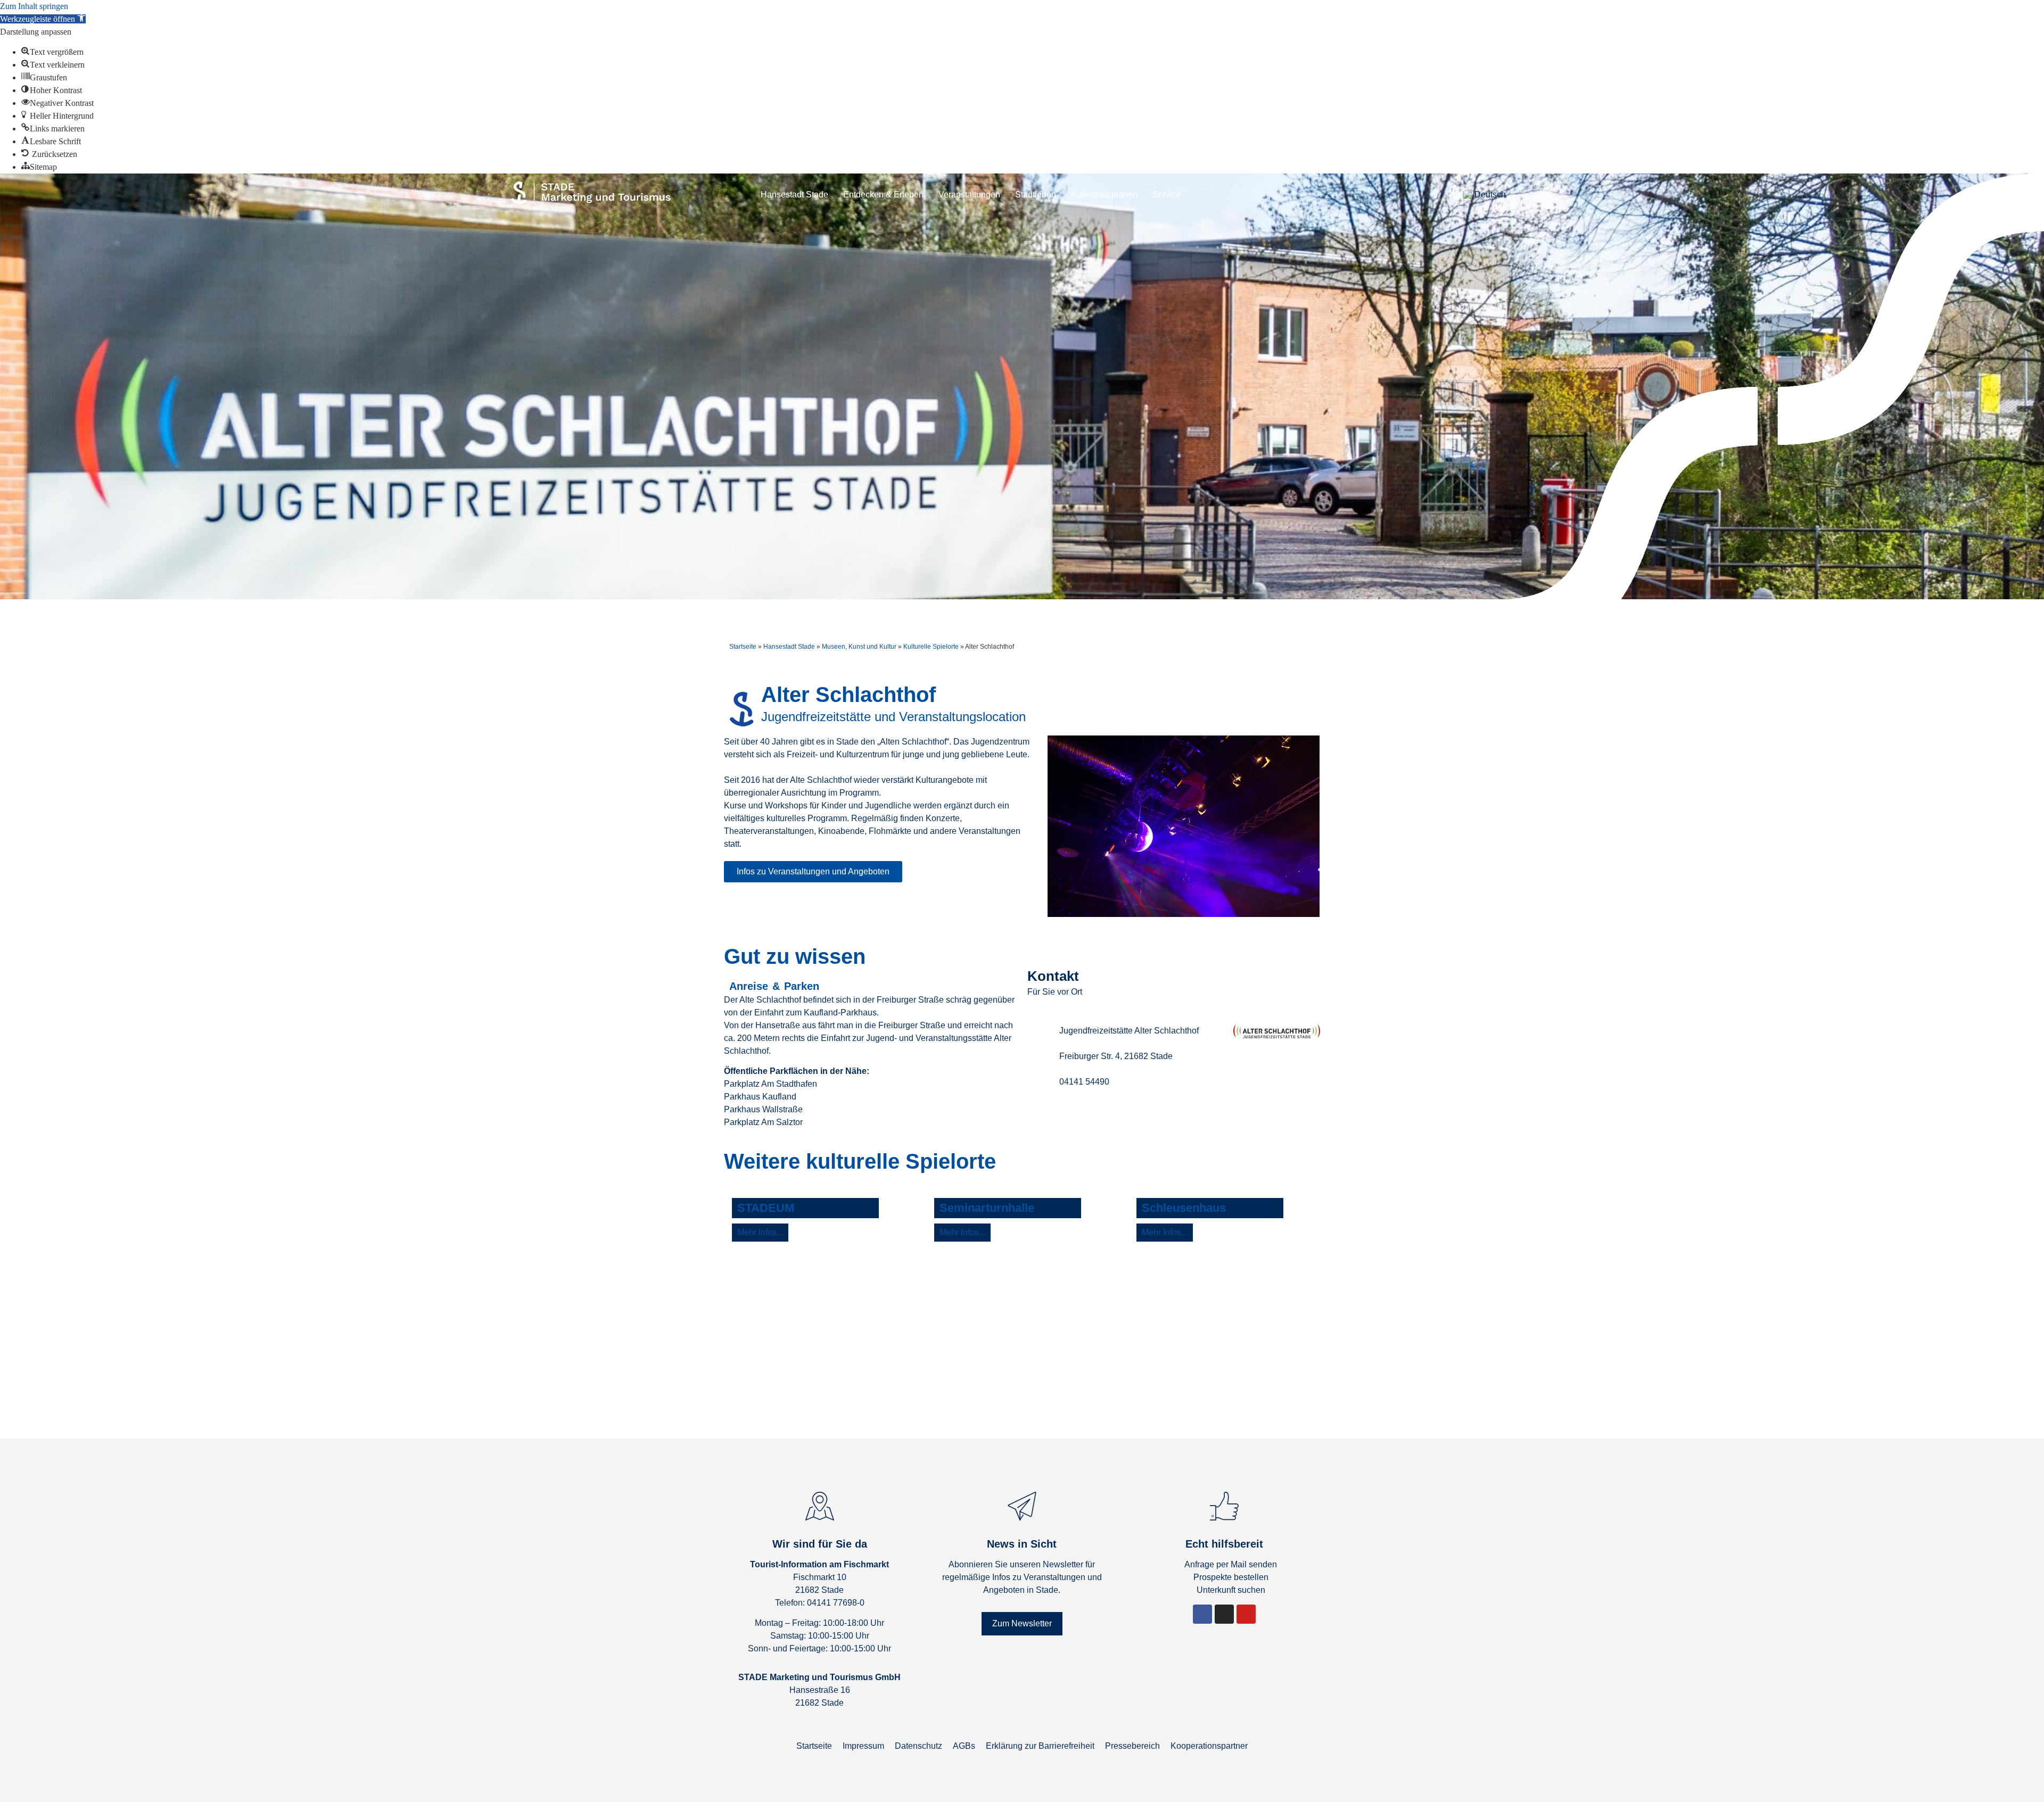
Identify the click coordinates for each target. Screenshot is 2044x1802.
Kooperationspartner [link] (1209, 1746)
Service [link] (1167, 195)
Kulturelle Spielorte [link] (931, 647)
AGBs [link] (964, 1746)
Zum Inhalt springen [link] (34, 6)
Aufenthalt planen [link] (1104, 195)
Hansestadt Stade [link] (794, 195)
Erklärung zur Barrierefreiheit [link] (1040, 1746)
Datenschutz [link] (918, 1746)
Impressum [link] (863, 1746)
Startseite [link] (743, 647)
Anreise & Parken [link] (774, 986)
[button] (1520, 195)
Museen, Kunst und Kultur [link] (859, 647)
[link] (43, 19)
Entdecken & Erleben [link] (883, 195)
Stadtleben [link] (1036, 195)
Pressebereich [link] (1132, 1746)
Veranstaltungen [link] (969, 195)
